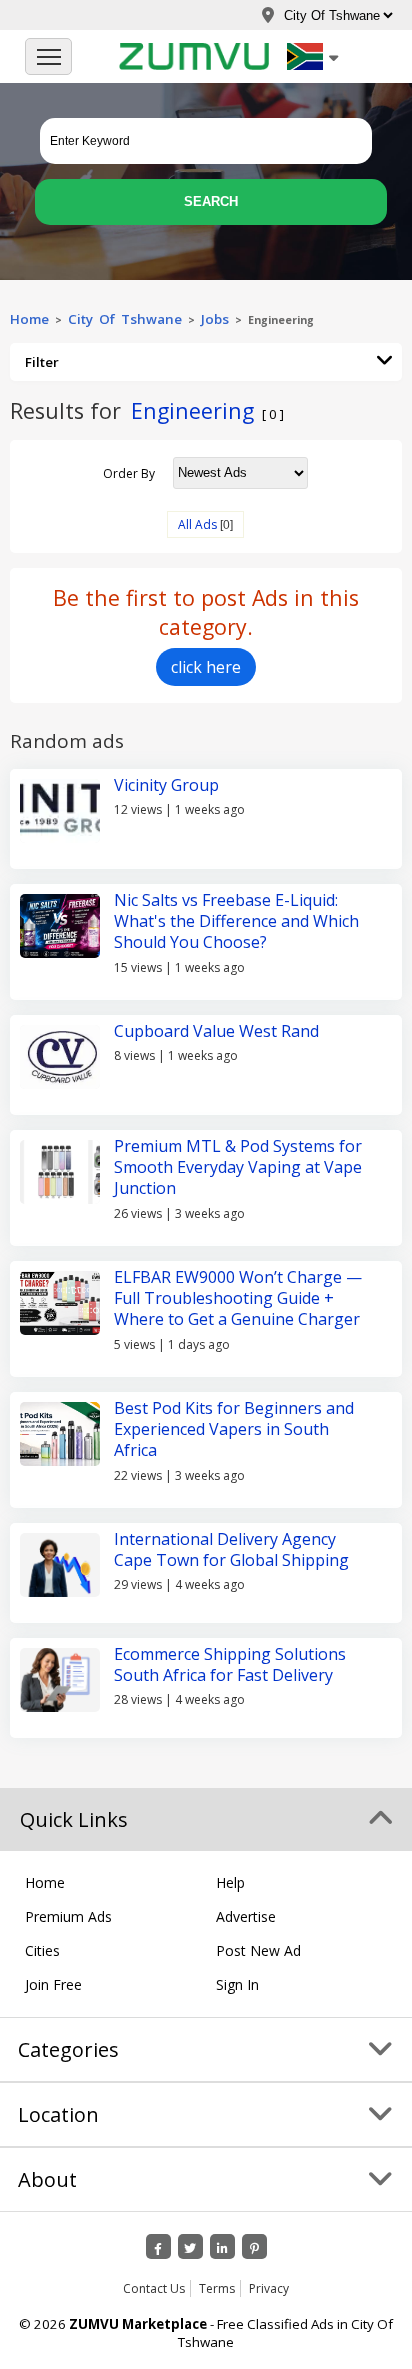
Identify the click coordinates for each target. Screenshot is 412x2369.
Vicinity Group (166, 785)
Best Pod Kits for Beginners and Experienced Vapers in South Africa (234, 1429)
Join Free (53, 1984)
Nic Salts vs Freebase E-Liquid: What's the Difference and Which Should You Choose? (236, 921)
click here (206, 667)
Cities (42, 1950)
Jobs (215, 319)
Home (29, 319)
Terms (217, 2288)
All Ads (197, 524)
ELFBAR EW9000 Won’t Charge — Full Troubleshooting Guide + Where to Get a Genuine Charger (238, 1298)
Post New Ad (258, 1950)
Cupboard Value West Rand (216, 1031)
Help (230, 1882)
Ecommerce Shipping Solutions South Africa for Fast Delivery (230, 1664)
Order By (129, 472)
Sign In (237, 1984)
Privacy (269, 2288)
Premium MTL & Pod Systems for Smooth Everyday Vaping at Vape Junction (238, 1167)
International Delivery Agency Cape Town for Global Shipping (231, 1549)
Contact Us (154, 2288)
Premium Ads (68, 1916)
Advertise (246, 1916)
